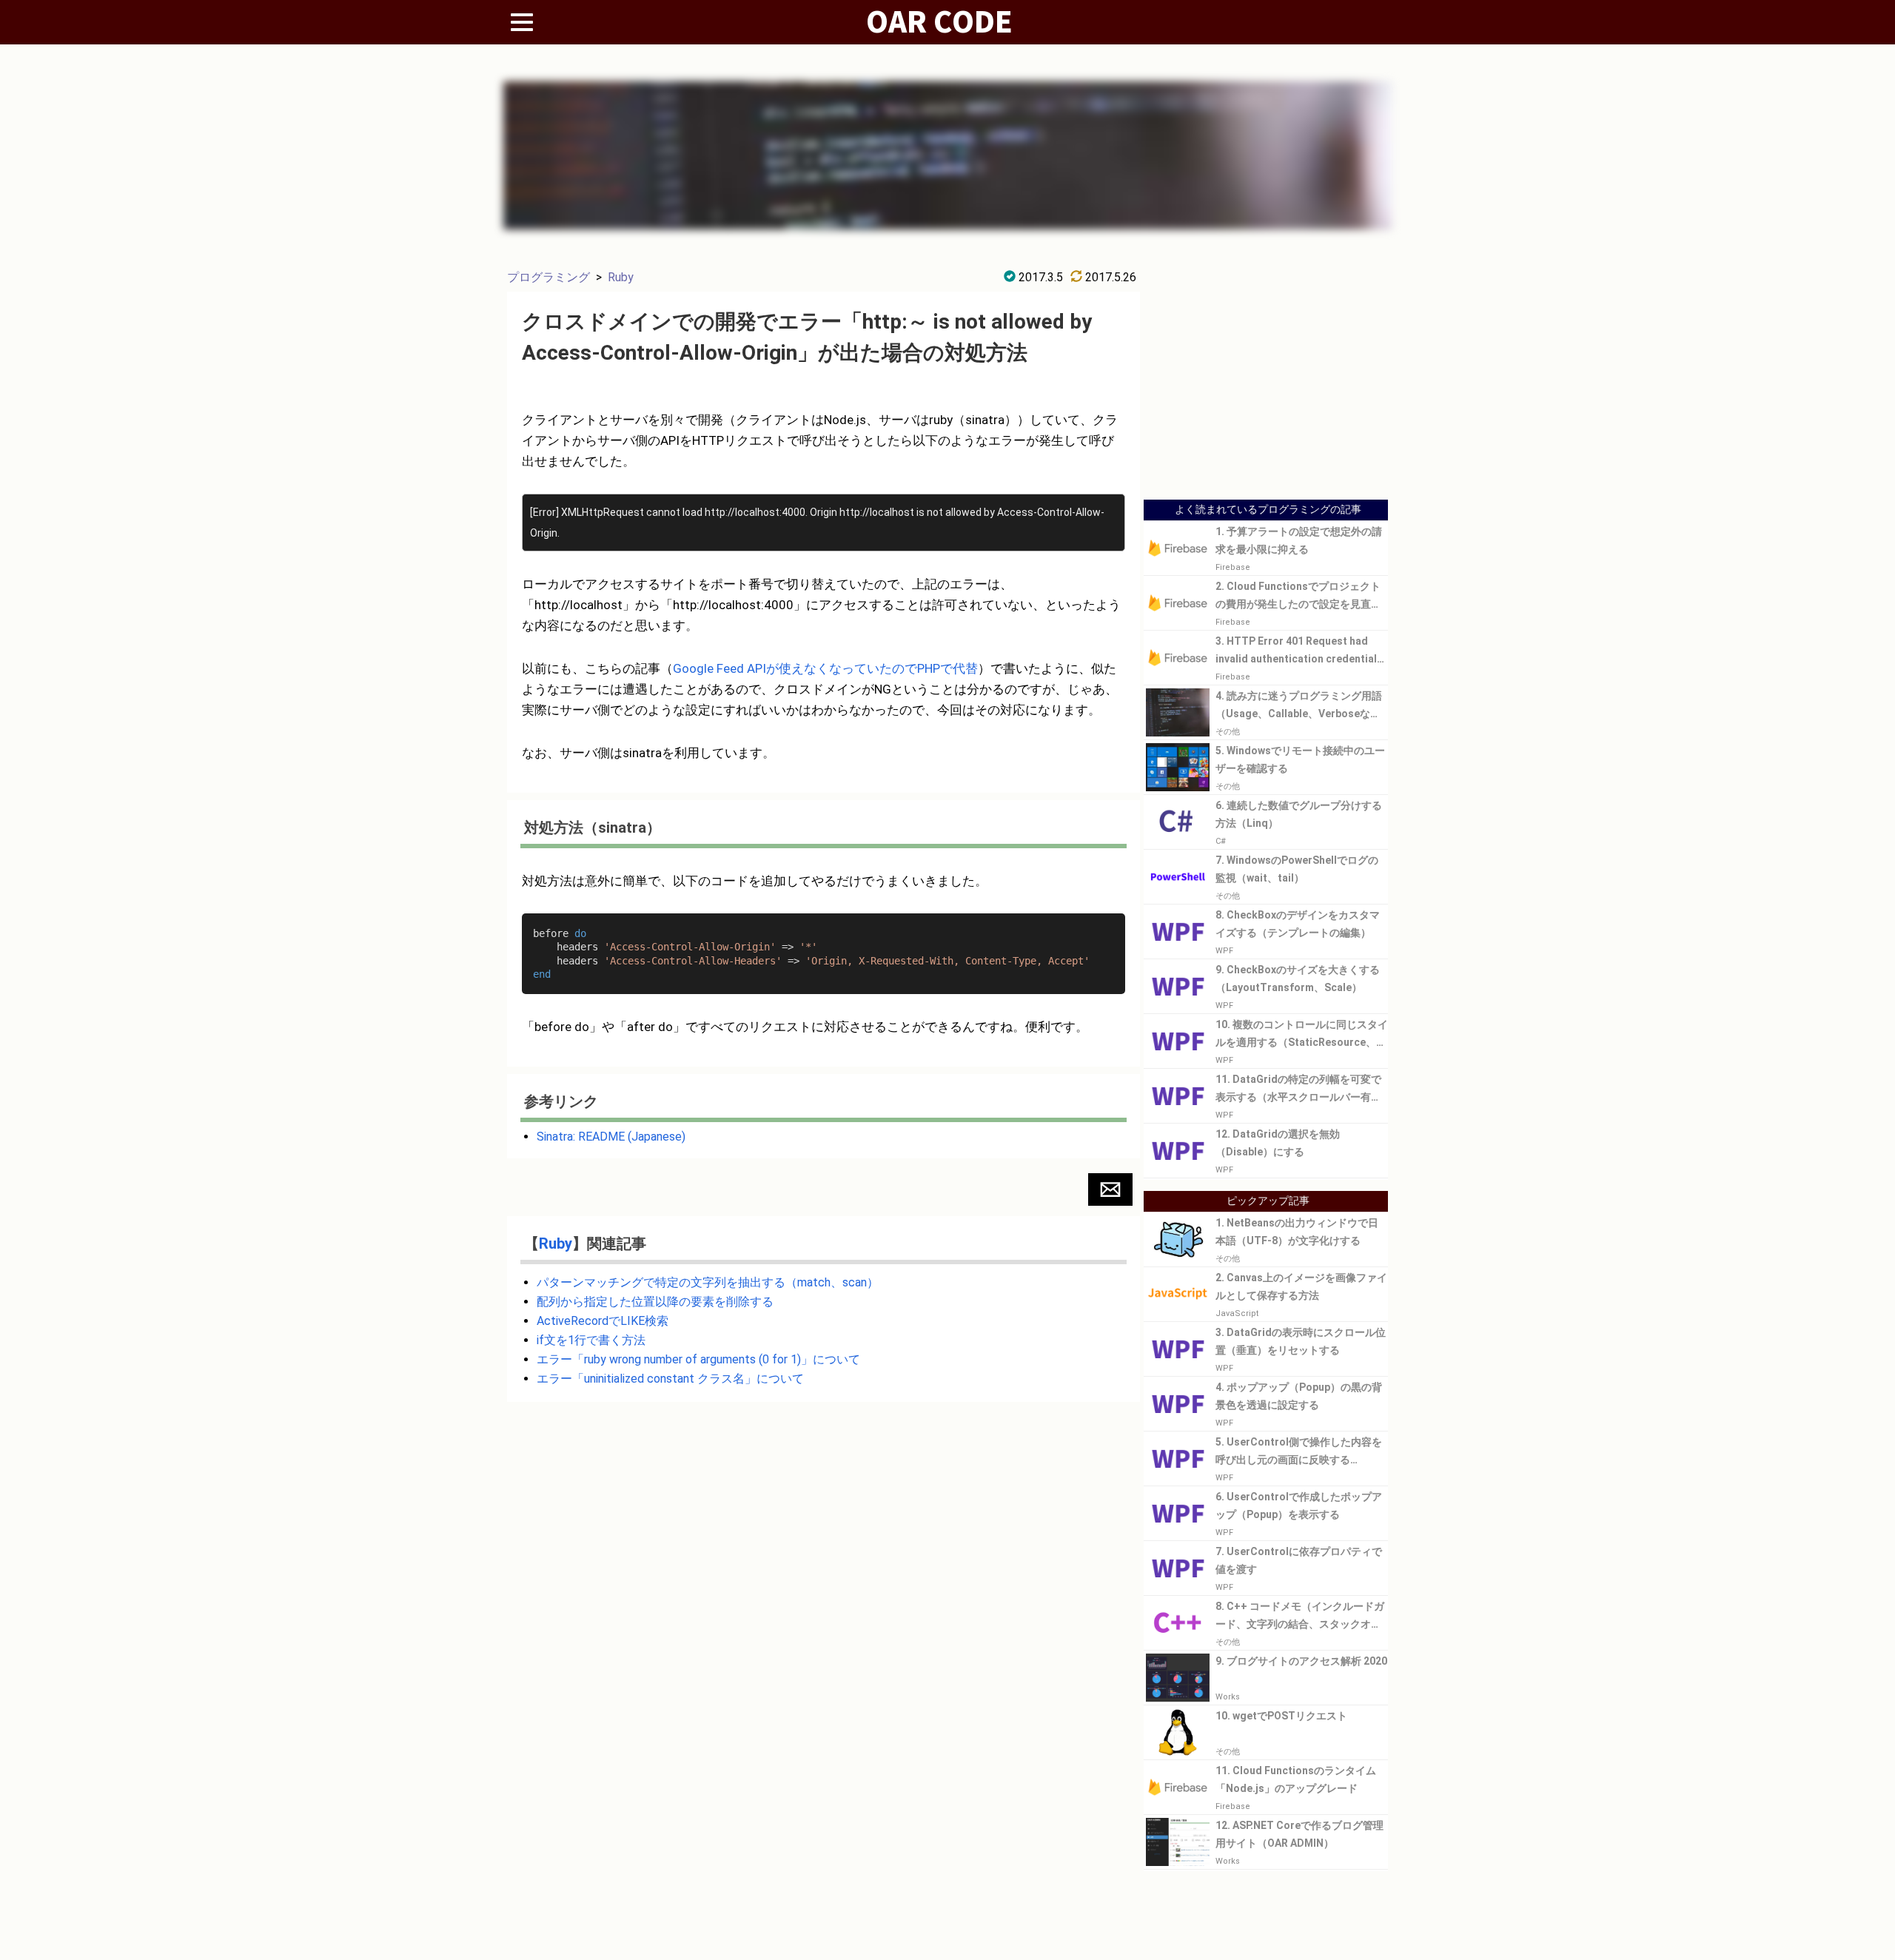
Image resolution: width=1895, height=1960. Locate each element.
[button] (1110, 1189)
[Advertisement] (1266, 387)
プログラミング (549, 277)
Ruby (621, 277)
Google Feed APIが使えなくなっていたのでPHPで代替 (825, 668)
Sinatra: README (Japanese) (611, 1137)
